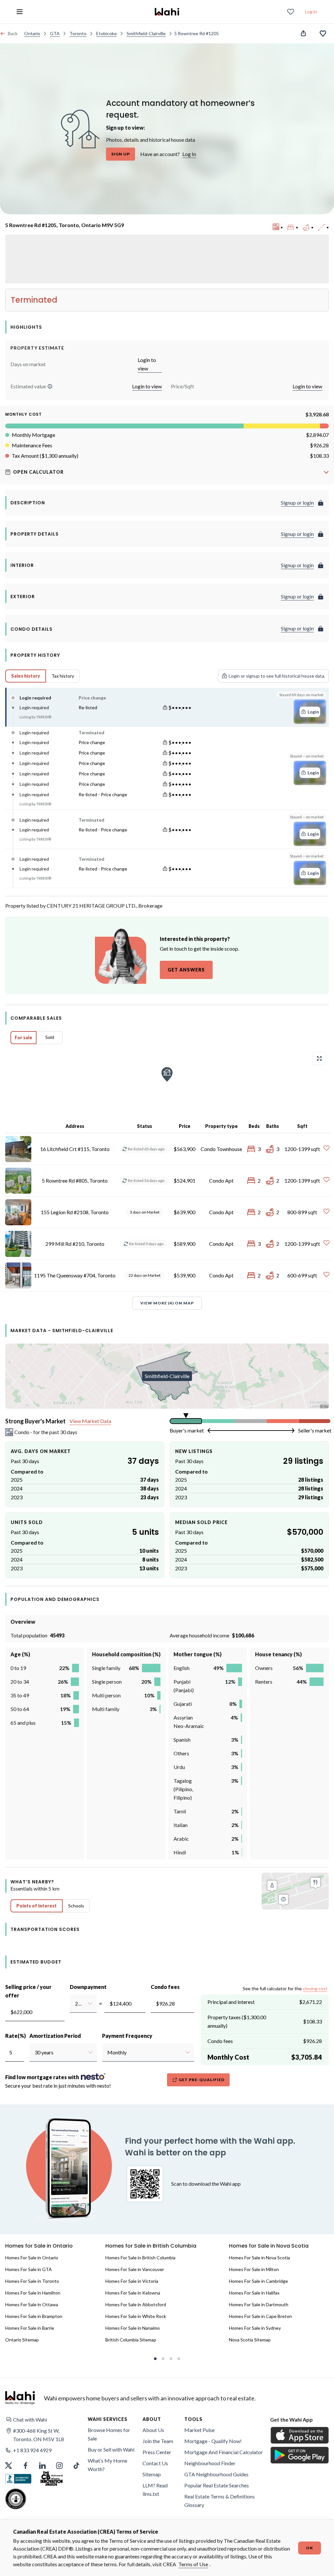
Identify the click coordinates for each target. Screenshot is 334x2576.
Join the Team (158, 2441)
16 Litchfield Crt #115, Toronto (75, 1149)
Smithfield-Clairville (146, 33)
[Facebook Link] (25, 2466)
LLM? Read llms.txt (155, 2490)
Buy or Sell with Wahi (111, 2449)
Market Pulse (199, 2430)
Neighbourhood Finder (210, 2463)
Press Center (157, 2452)
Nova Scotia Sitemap (250, 2340)
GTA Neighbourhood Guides (216, 2474)
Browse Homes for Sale (109, 2434)
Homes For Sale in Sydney (255, 2328)
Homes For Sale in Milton (254, 2269)
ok (310, 2548)
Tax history (63, 676)
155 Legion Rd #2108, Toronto (75, 1212)
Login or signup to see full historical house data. (277, 676)
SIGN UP (121, 154)
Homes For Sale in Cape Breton (260, 2316)
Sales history (26, 676)
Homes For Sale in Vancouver (135, 2269)
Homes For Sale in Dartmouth (259, 2304)
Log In (189, 154)
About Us (153, 2430)
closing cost (315, 1988)
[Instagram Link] (59, 2466)
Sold (50, 1037)
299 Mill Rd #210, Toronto (75, 1244)
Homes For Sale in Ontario (32, 2258)
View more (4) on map (167, 1303)
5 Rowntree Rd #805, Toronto (75, 1180)
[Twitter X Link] (8, 2466)
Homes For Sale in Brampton (34, 2316)
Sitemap (152, 2474)
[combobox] (75, 2004)
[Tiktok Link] (76, 2466)
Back (13, 33)
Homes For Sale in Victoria (132, 2281)
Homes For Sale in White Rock (136, 2316)
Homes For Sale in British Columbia (140, 2258)
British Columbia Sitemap (131, 2340)
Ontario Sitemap (22, 2340)
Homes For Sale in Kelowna (133, 2293)
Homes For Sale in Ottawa (32, 2304)
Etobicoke (106, 33)
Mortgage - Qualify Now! (213, 2441)
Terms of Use (193, 2564)
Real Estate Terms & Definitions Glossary (220, 2501)
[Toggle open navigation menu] (20, 12)
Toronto (78, 33)
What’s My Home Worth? (107, 2465)
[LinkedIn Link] (42, 2466)
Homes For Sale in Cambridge (258, 2281)
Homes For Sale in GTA (29, 2269)
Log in (311, 12)
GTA (55, 33)
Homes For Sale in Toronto (32, 2281)
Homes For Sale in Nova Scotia (259, 2258)
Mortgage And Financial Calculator (224, 2452)
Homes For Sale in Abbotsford (136, 2304)
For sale (23, 1037)
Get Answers (186, 970)
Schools (76, 1906)
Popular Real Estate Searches (217, 2485)
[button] (50, 386)
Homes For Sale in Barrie (30, 2328)
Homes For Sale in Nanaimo (133, 2328)
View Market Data (90, 1421)
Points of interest (37, 1906)
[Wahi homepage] (167, 12)
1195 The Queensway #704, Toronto (75, 1275)
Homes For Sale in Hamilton (33, 2293)
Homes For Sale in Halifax (254, 2293)
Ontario (32, 33)
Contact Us (155, 2463)
